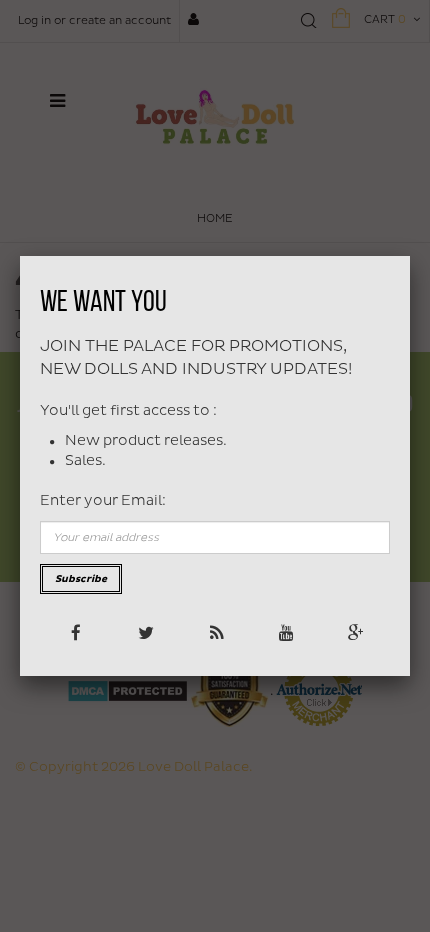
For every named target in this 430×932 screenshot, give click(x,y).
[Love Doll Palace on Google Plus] (354, 631)
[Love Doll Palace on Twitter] (144, 631)
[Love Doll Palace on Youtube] (284, 631)
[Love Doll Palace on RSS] (214, 631)
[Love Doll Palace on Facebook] (74, 631)
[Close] (410, 256)
